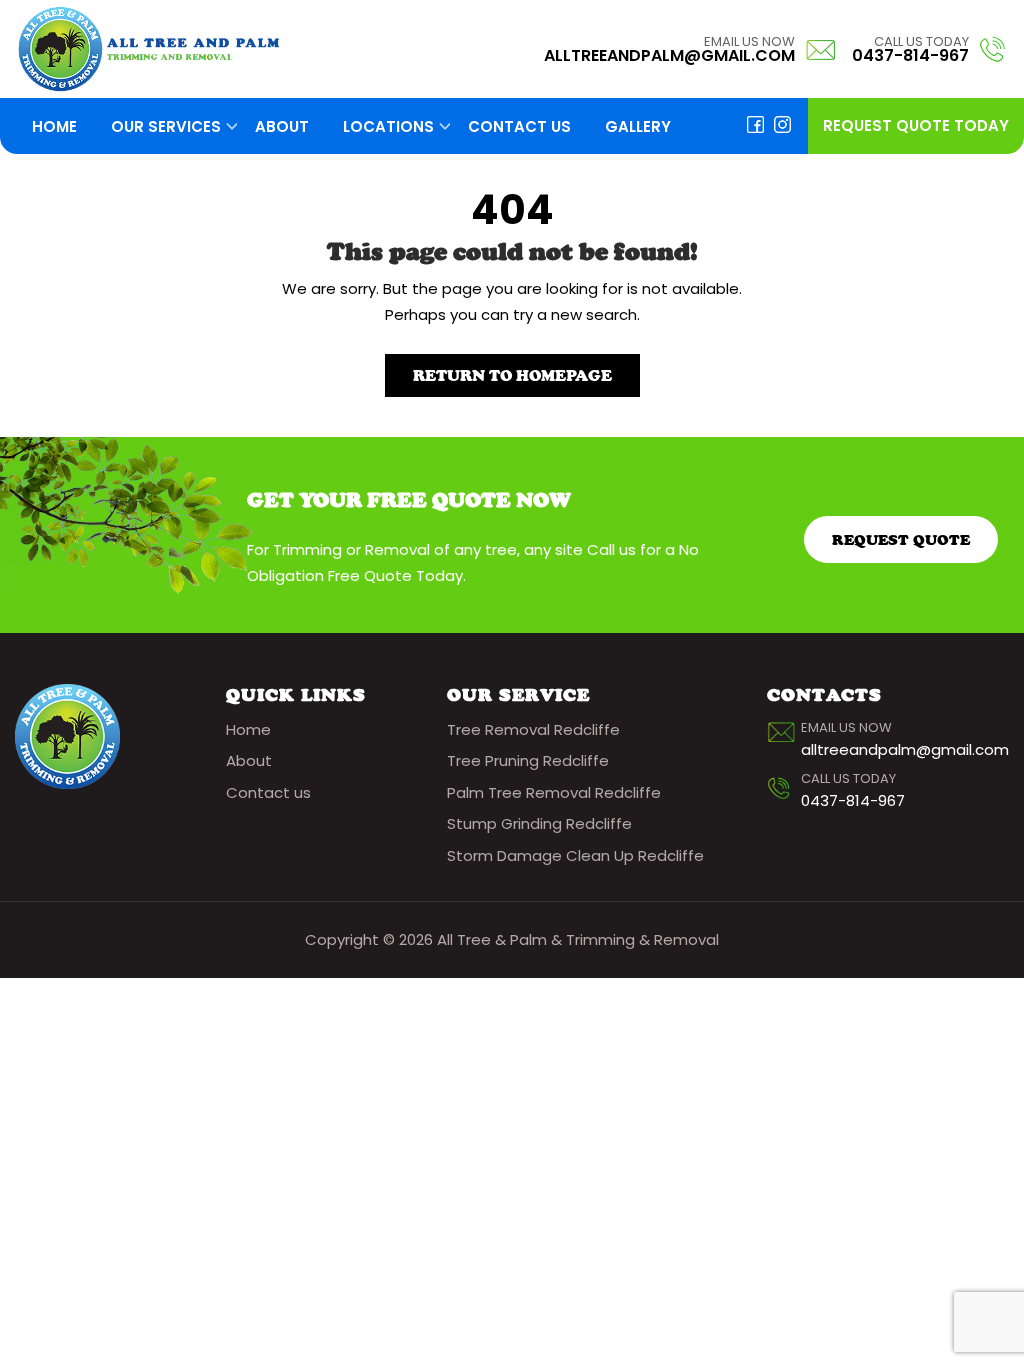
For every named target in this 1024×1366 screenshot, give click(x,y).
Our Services (166, 126)
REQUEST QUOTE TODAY (916, 125)
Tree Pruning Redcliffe (528, 760)
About (282, 126)
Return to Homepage (512, 375)
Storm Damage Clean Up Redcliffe (575, 855)
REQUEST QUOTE (901, 539)
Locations (388, 126)
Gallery (638, 126)
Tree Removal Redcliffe (533, 729)
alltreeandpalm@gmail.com (669, 56)
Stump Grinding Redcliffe (539, 823)
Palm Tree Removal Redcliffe (554, 792)
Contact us (519, 126)
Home (54, 126)
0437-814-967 (910, 56)
